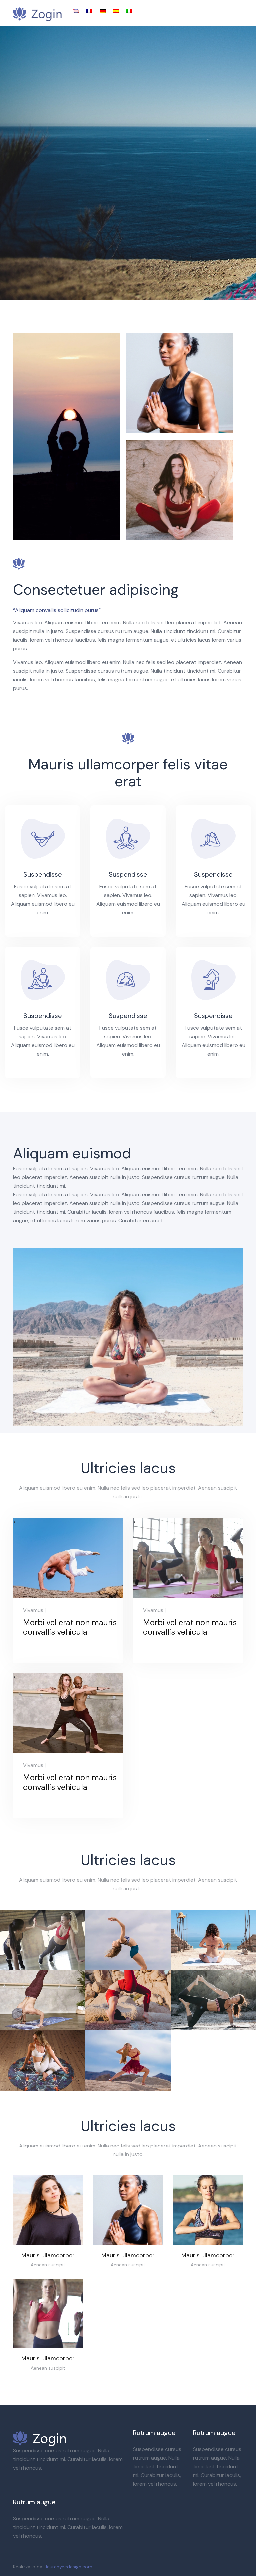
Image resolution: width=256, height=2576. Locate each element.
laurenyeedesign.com (69, 2567)
